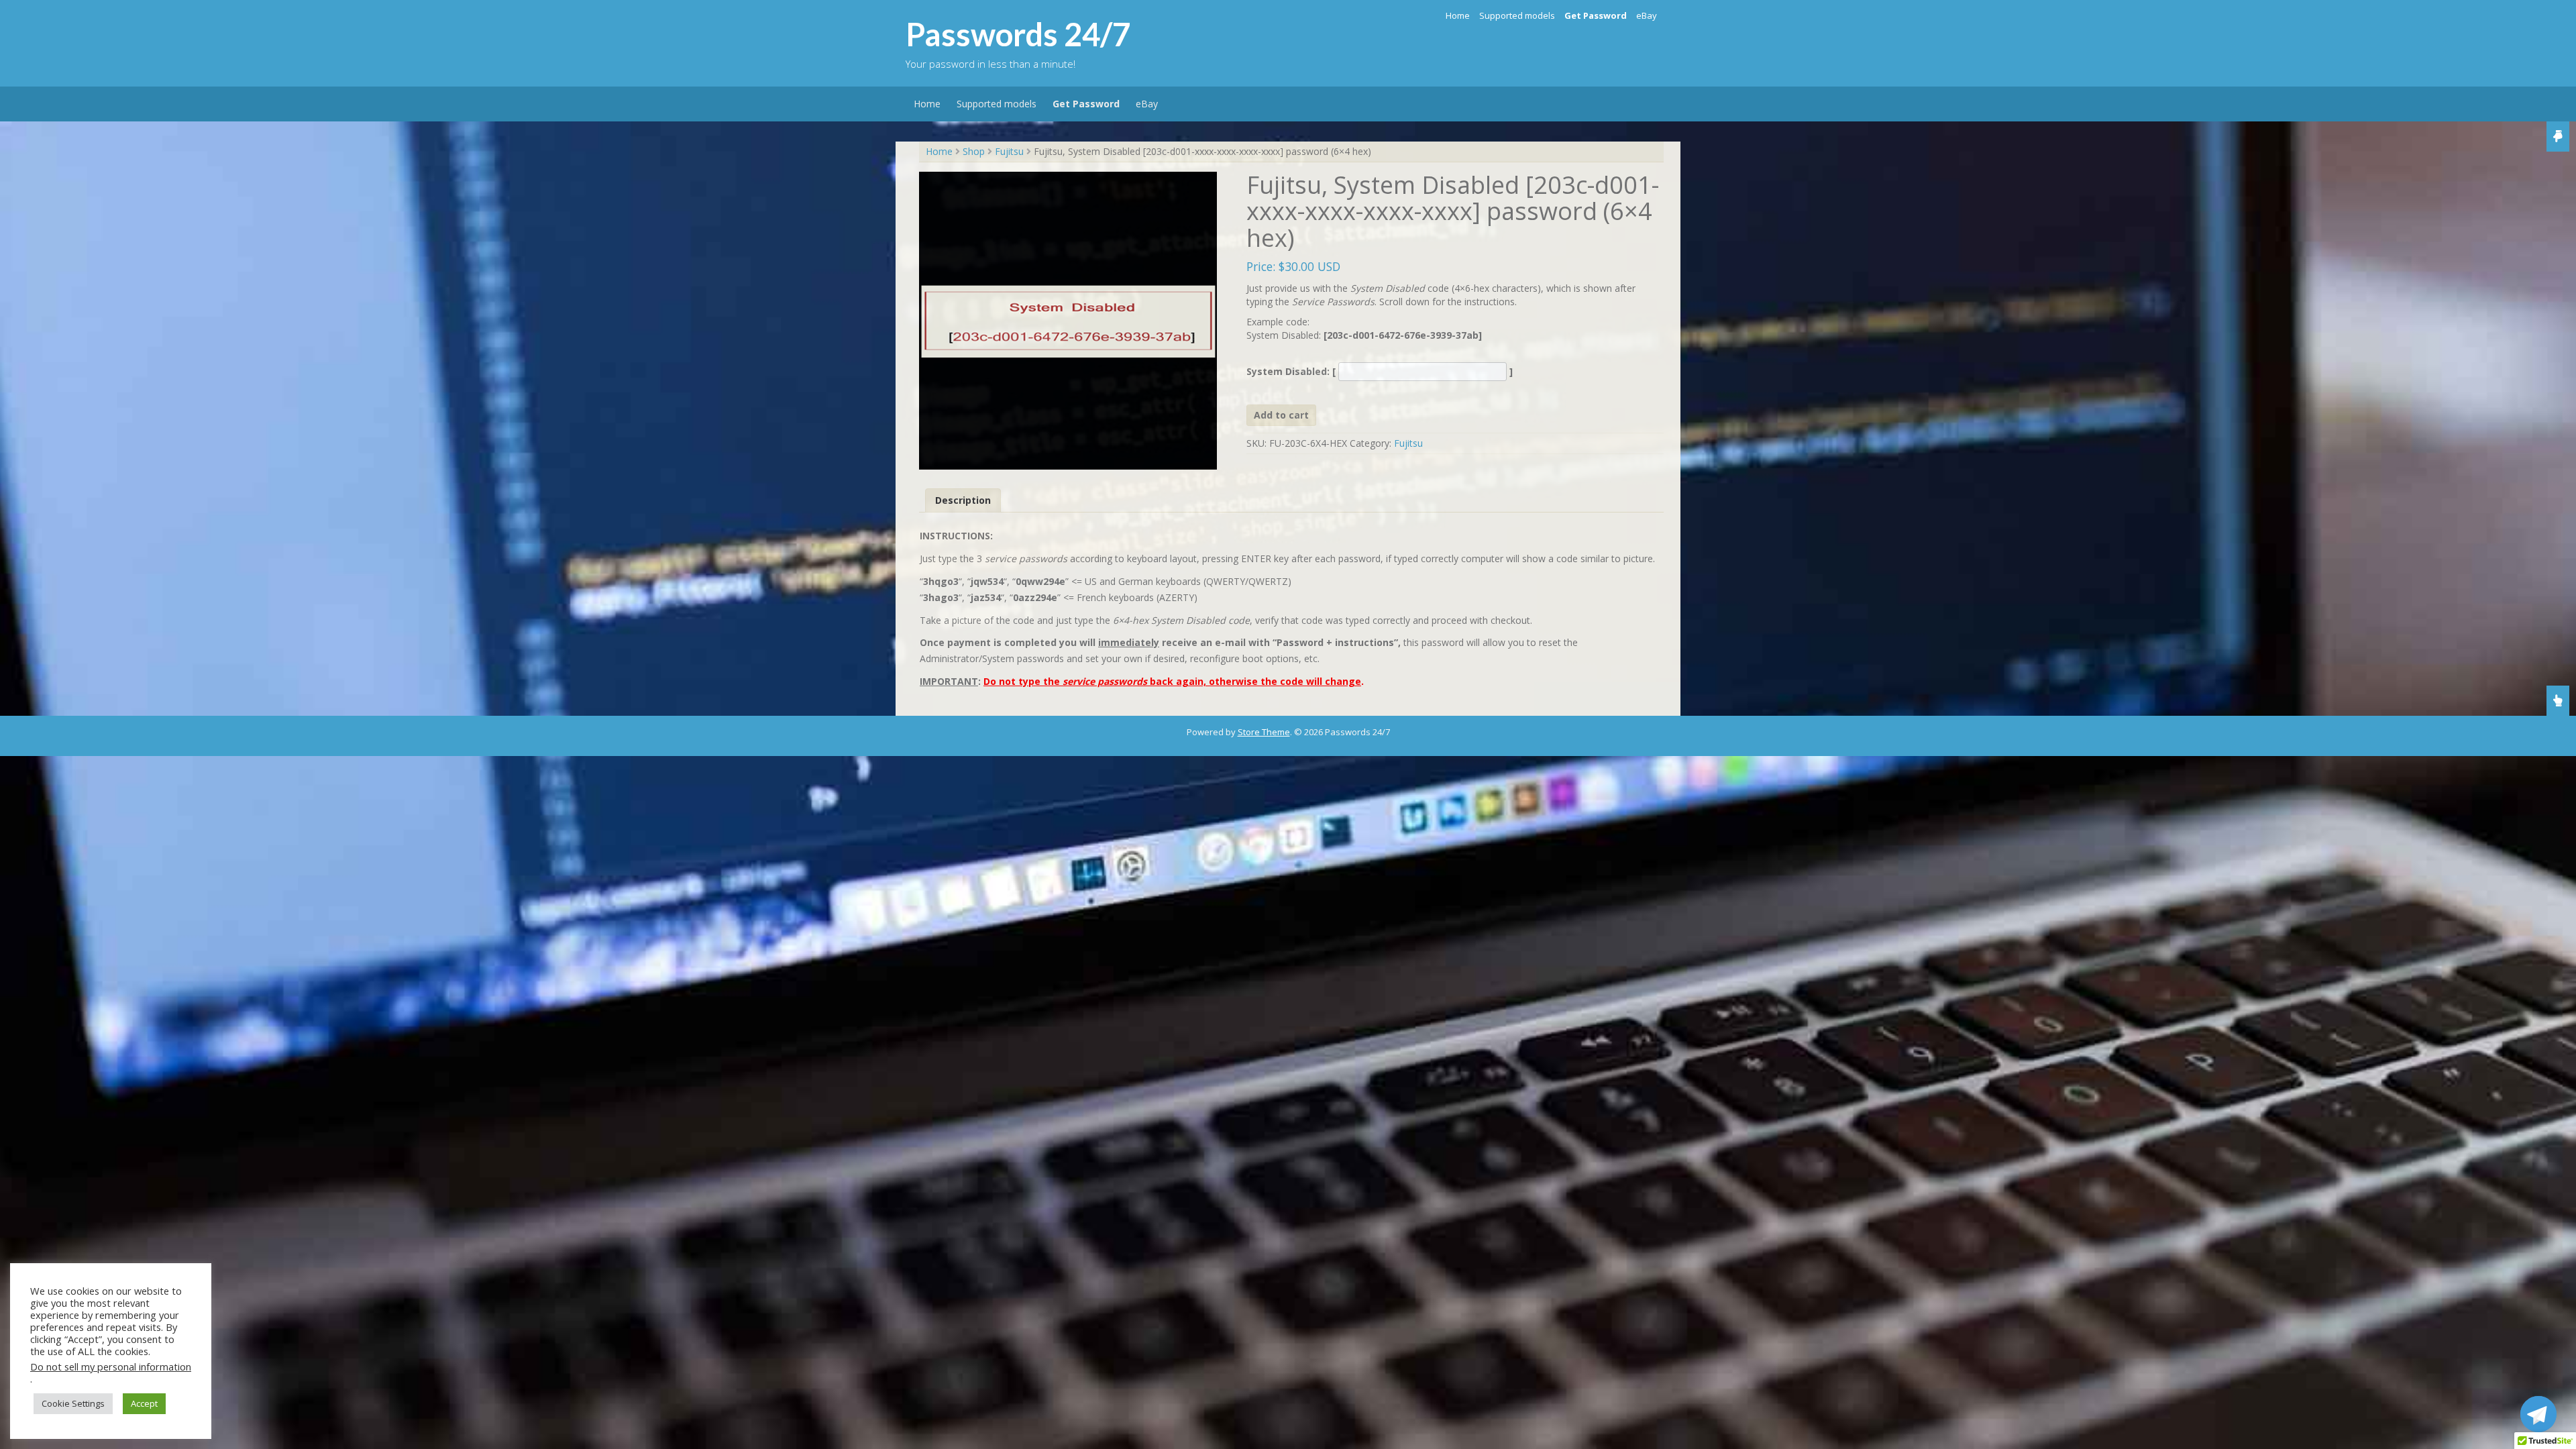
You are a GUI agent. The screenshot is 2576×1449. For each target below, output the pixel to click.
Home (1458, 15)
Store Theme (1264, 732)
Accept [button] (144, 1403)
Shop (974, 151)
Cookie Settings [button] (73, 1403)
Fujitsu (1009, 151)
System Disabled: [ (1292, 371)
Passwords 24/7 (1018, 34)
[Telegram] (2538, 1414)
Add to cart (1281, 415)
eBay (1647, 15)
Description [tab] (963, 500)
